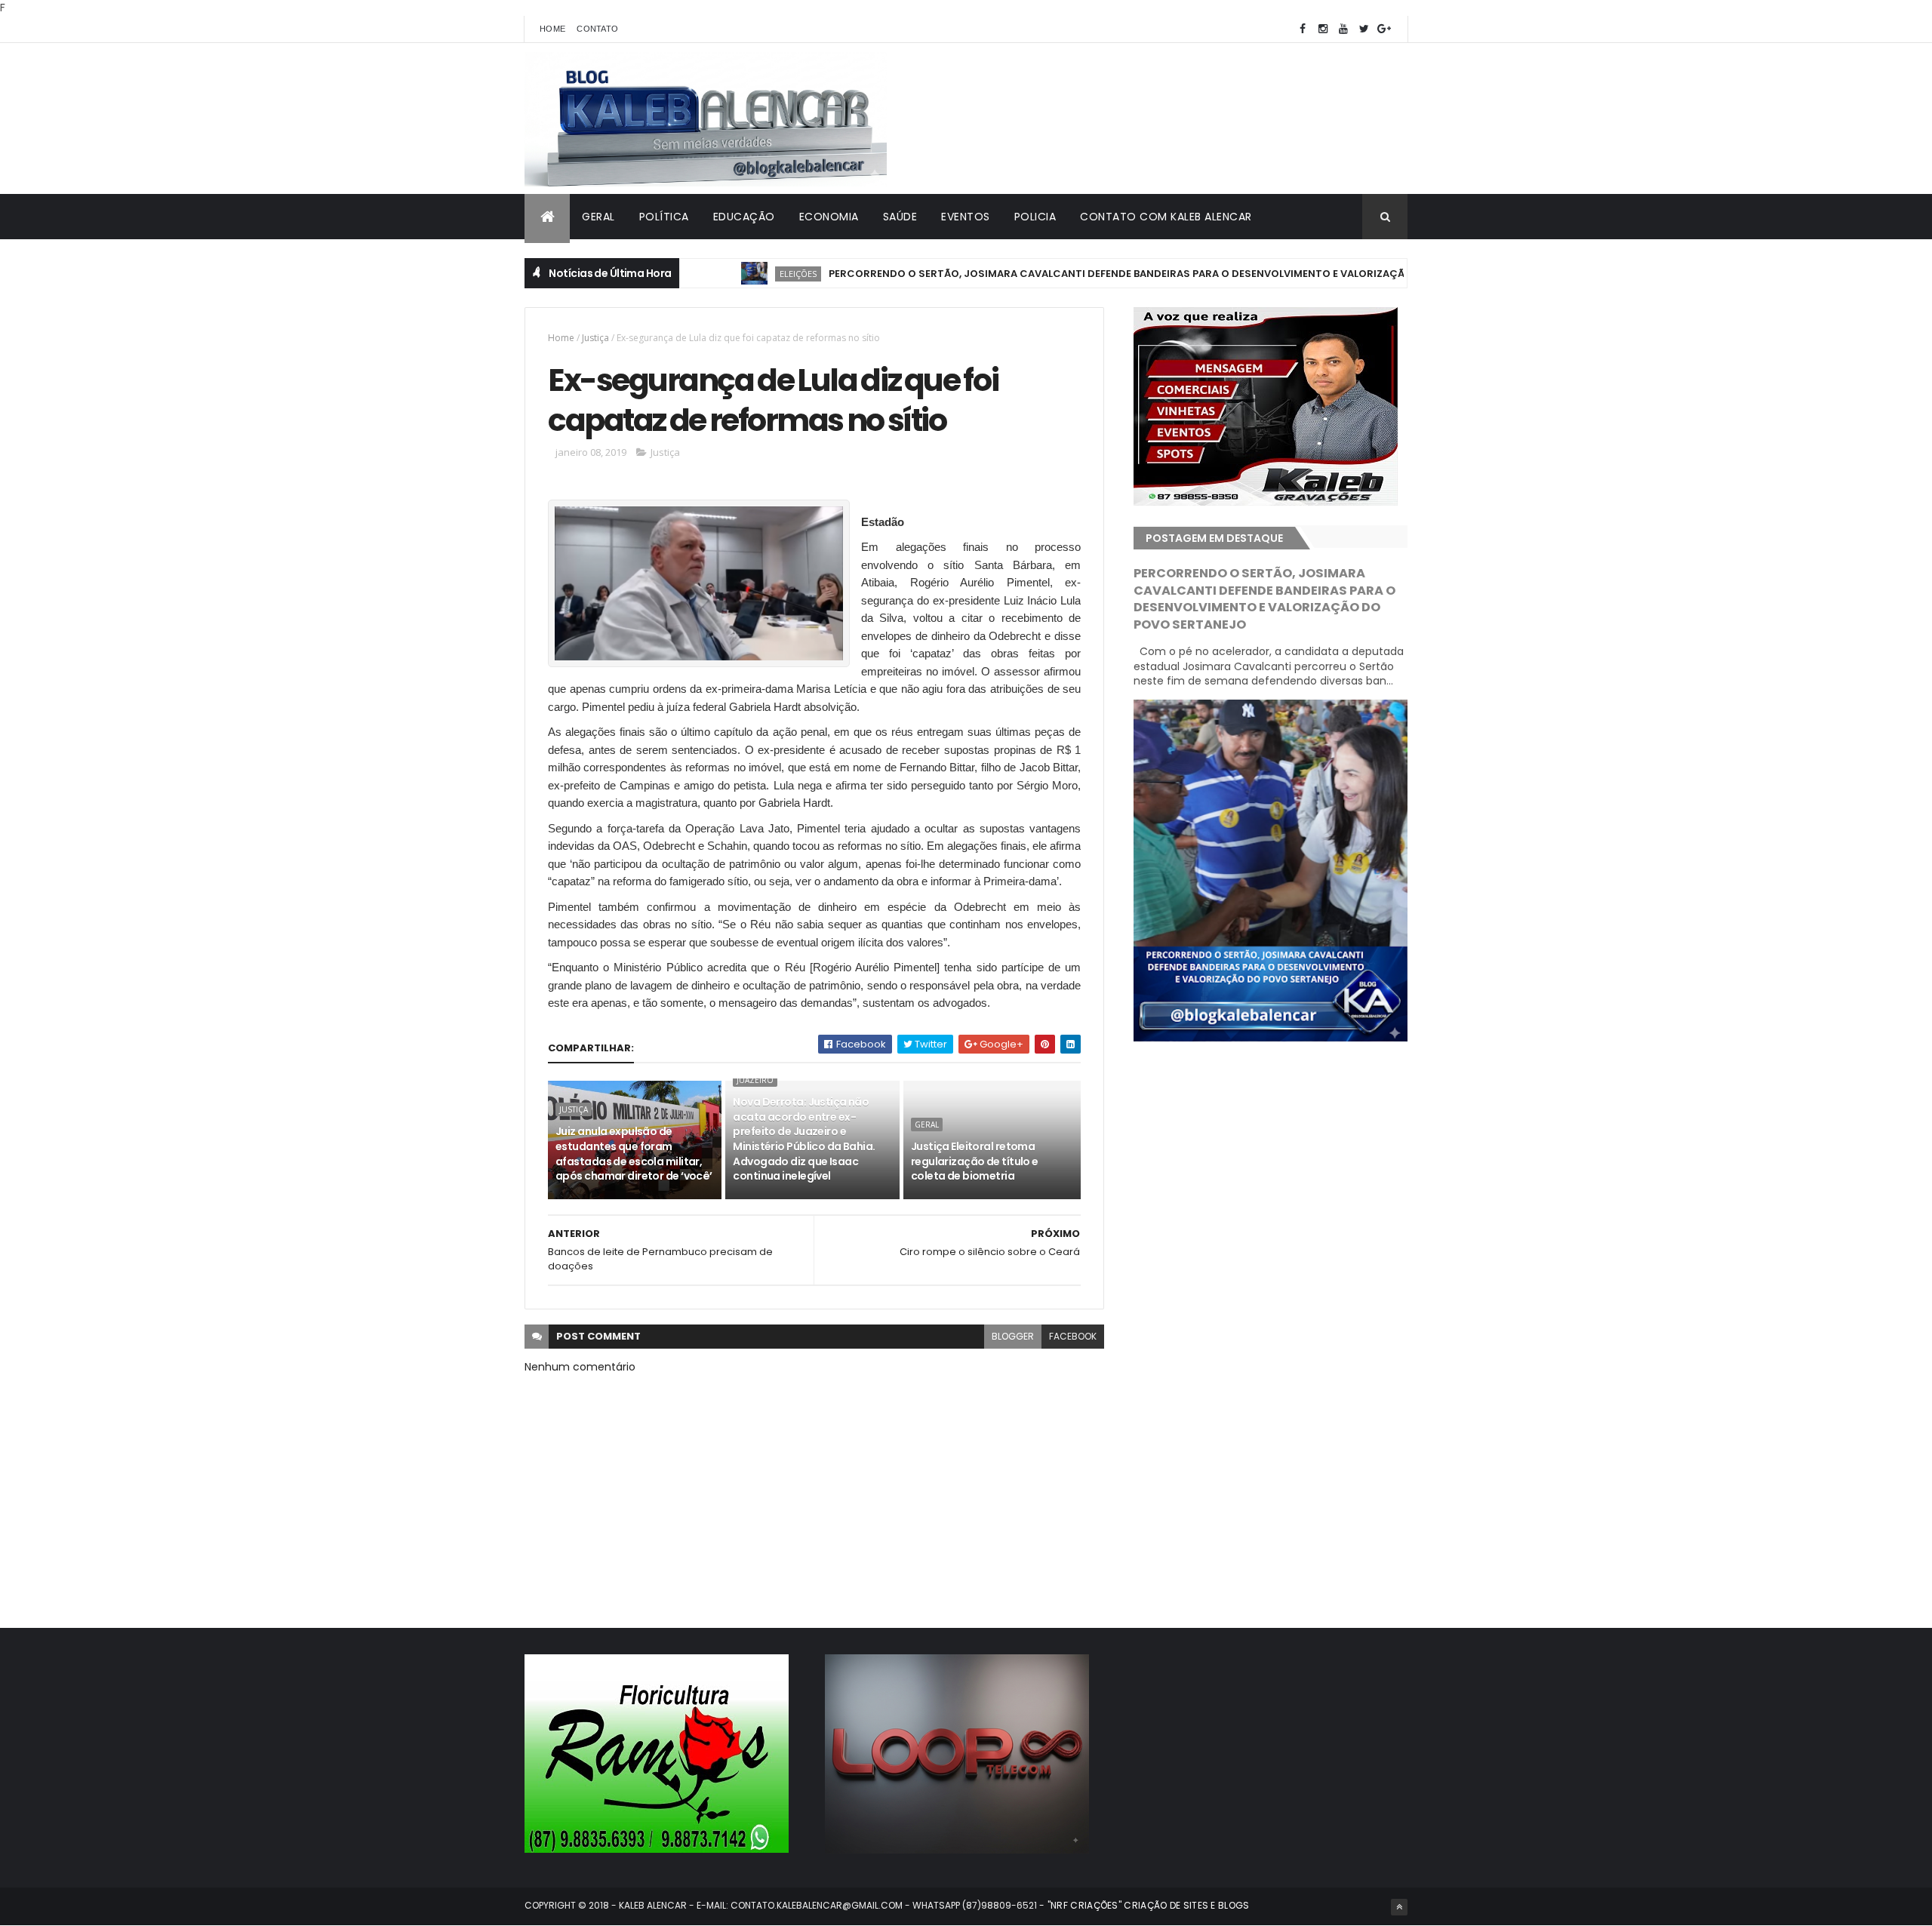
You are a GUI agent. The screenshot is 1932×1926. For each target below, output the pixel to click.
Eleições (741, 274)
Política (664, 217)
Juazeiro (755, 1080)
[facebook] (1303, 29)
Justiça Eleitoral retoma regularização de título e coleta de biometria (975, 1161)
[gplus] (1384, 29)
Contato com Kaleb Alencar (1166, 217)
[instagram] (1323, 29)
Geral (598, 217)
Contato (597, 29)
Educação (744, 217)
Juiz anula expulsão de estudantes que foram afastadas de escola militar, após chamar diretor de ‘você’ (634, 1154)
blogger (1013, 1336)
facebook (1073, 1336)
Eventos (966, 217)
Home (552, 29)
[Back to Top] (1399, 1907)
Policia (1035, 217)
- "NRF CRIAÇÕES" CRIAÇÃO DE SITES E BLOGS (1143, 1905)
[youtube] (1343, 29)
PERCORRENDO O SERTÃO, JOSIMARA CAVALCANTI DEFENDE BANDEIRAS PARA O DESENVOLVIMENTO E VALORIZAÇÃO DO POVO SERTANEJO (1120, 274)
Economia (829, 217)
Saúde (900, 217)
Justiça (595, 338)
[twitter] (1364, 29)
